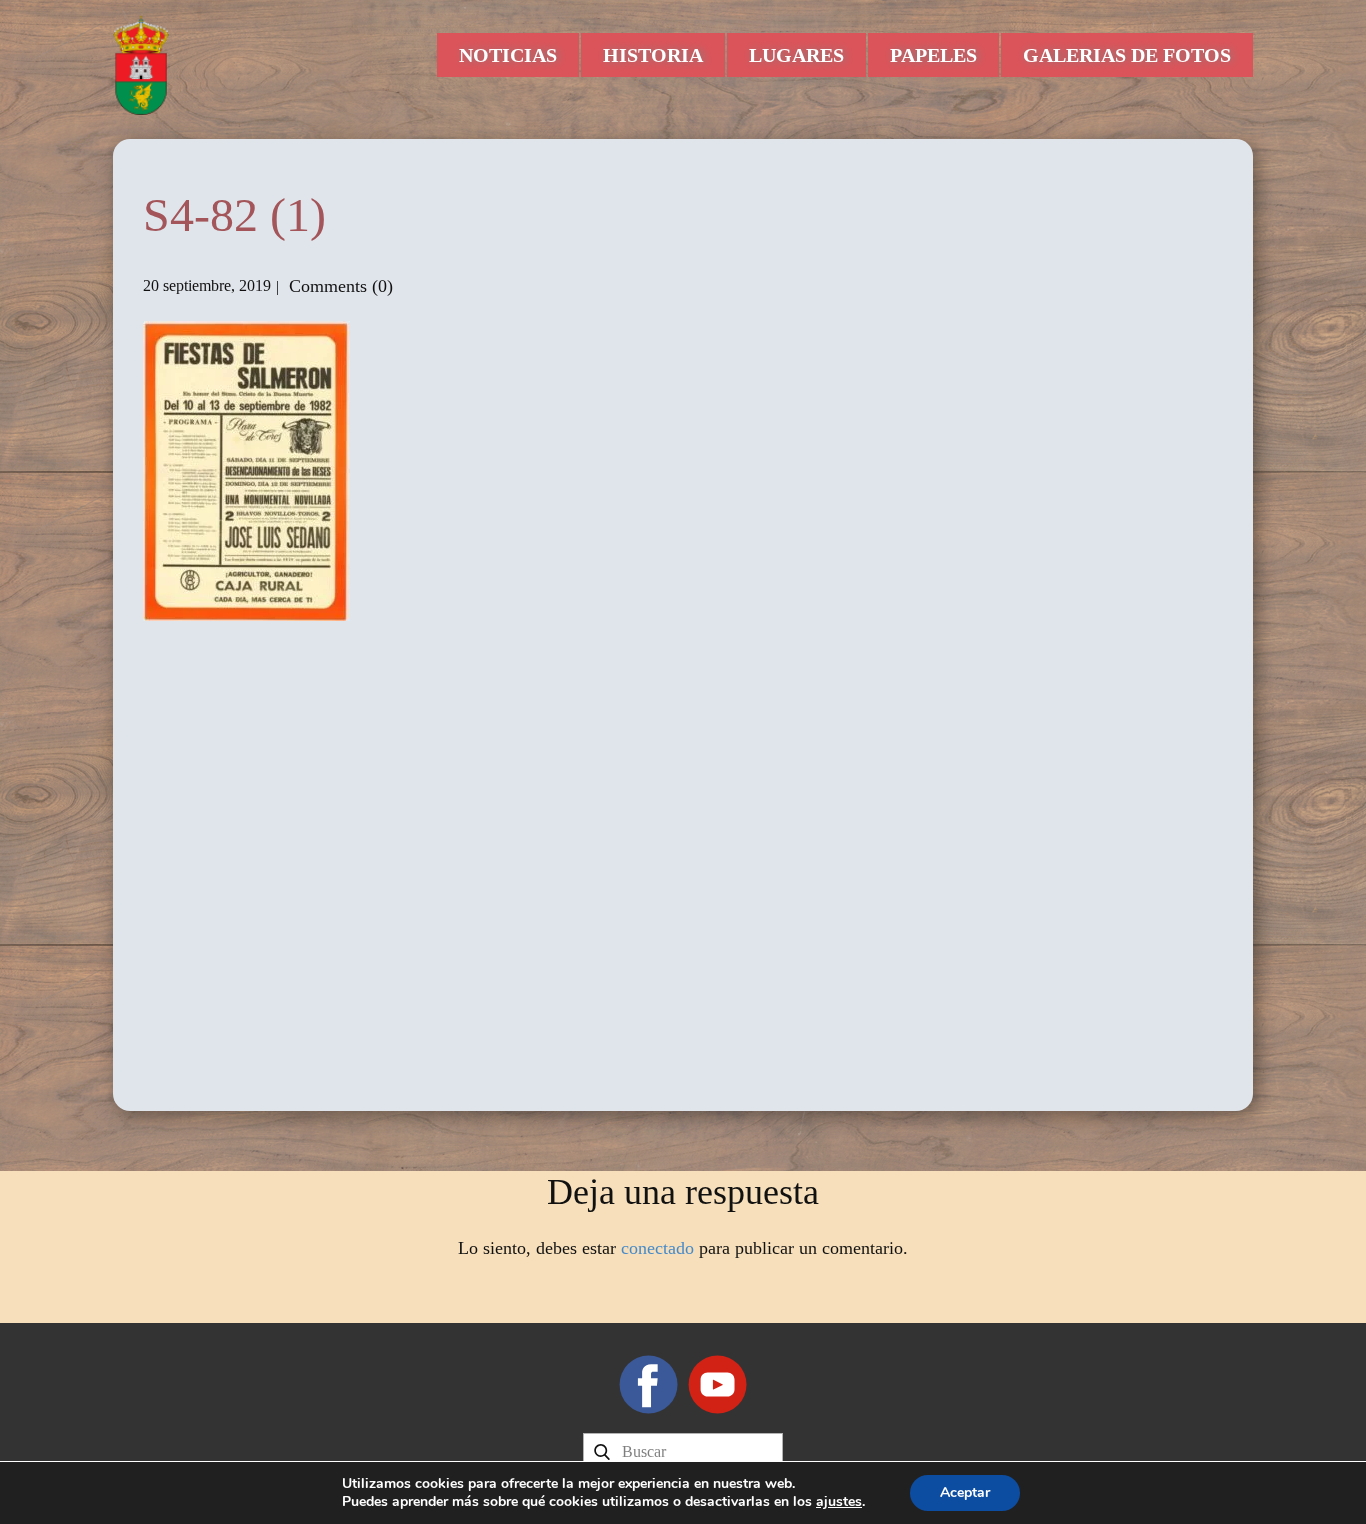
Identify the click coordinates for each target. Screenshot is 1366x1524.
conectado (657, 1248)
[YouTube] (717, 1384)
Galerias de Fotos (1127, 55)
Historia (653, 55)
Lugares (796, 55)
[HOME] (141, 65)
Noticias (508, 55)
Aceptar (965, 1492)
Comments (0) (338, 286)
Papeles (933, 55)
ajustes (839, 1502)
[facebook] (648, 1384)
